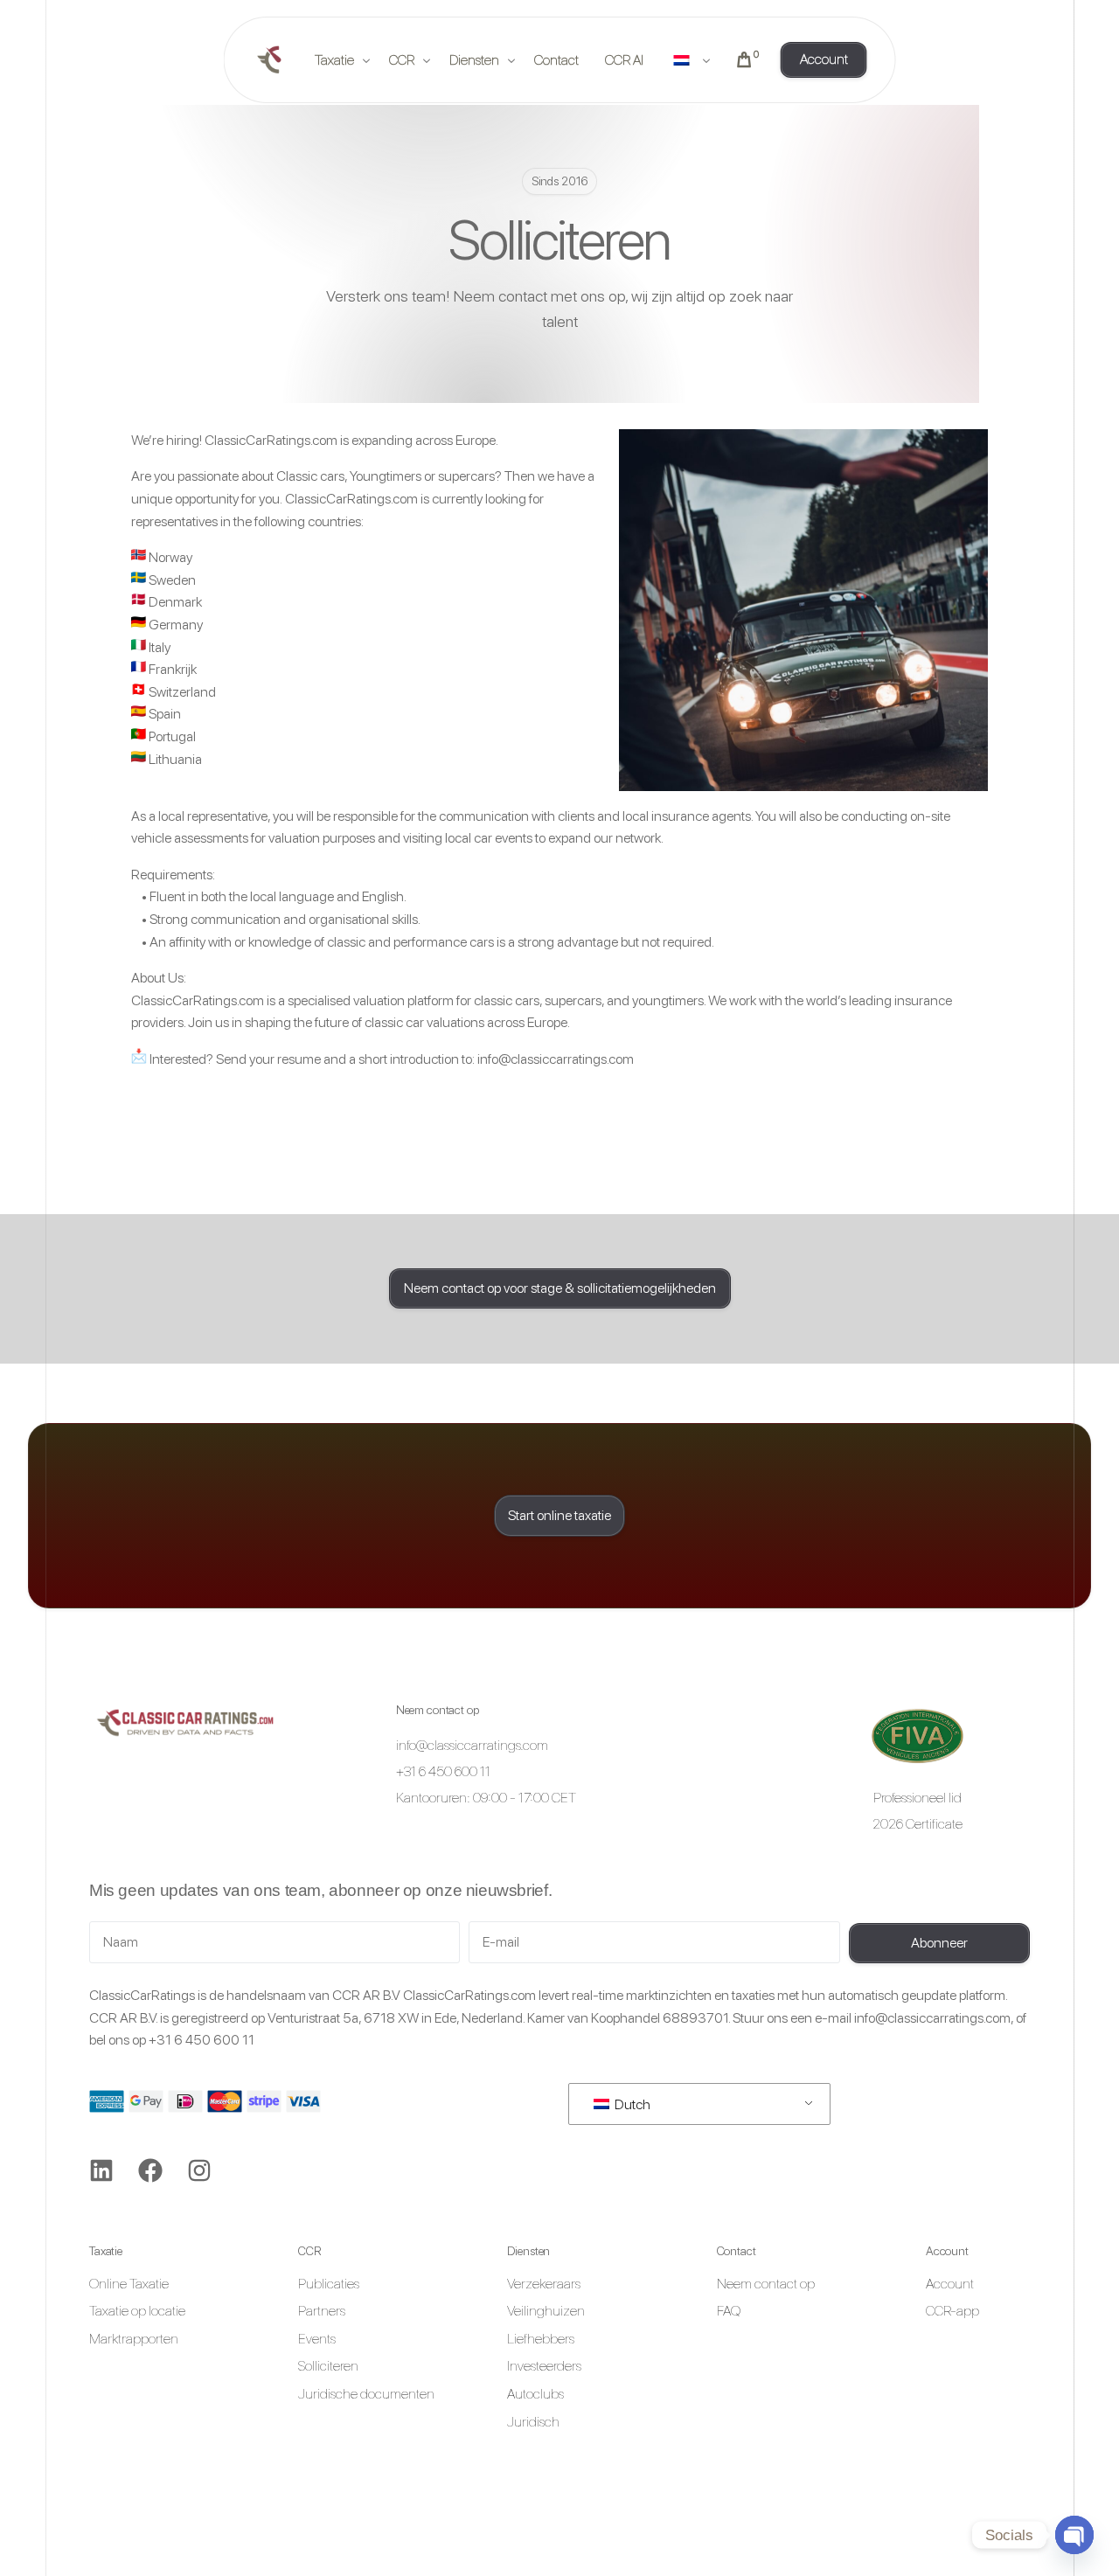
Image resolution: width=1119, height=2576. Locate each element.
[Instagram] (199, 2170)
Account (947, 2251)
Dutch (631, 2104)
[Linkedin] (101, 2170)
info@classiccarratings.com (556, 1059)
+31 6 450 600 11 (202, 2040)
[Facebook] (150, 2170)
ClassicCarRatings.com (271, 440)
